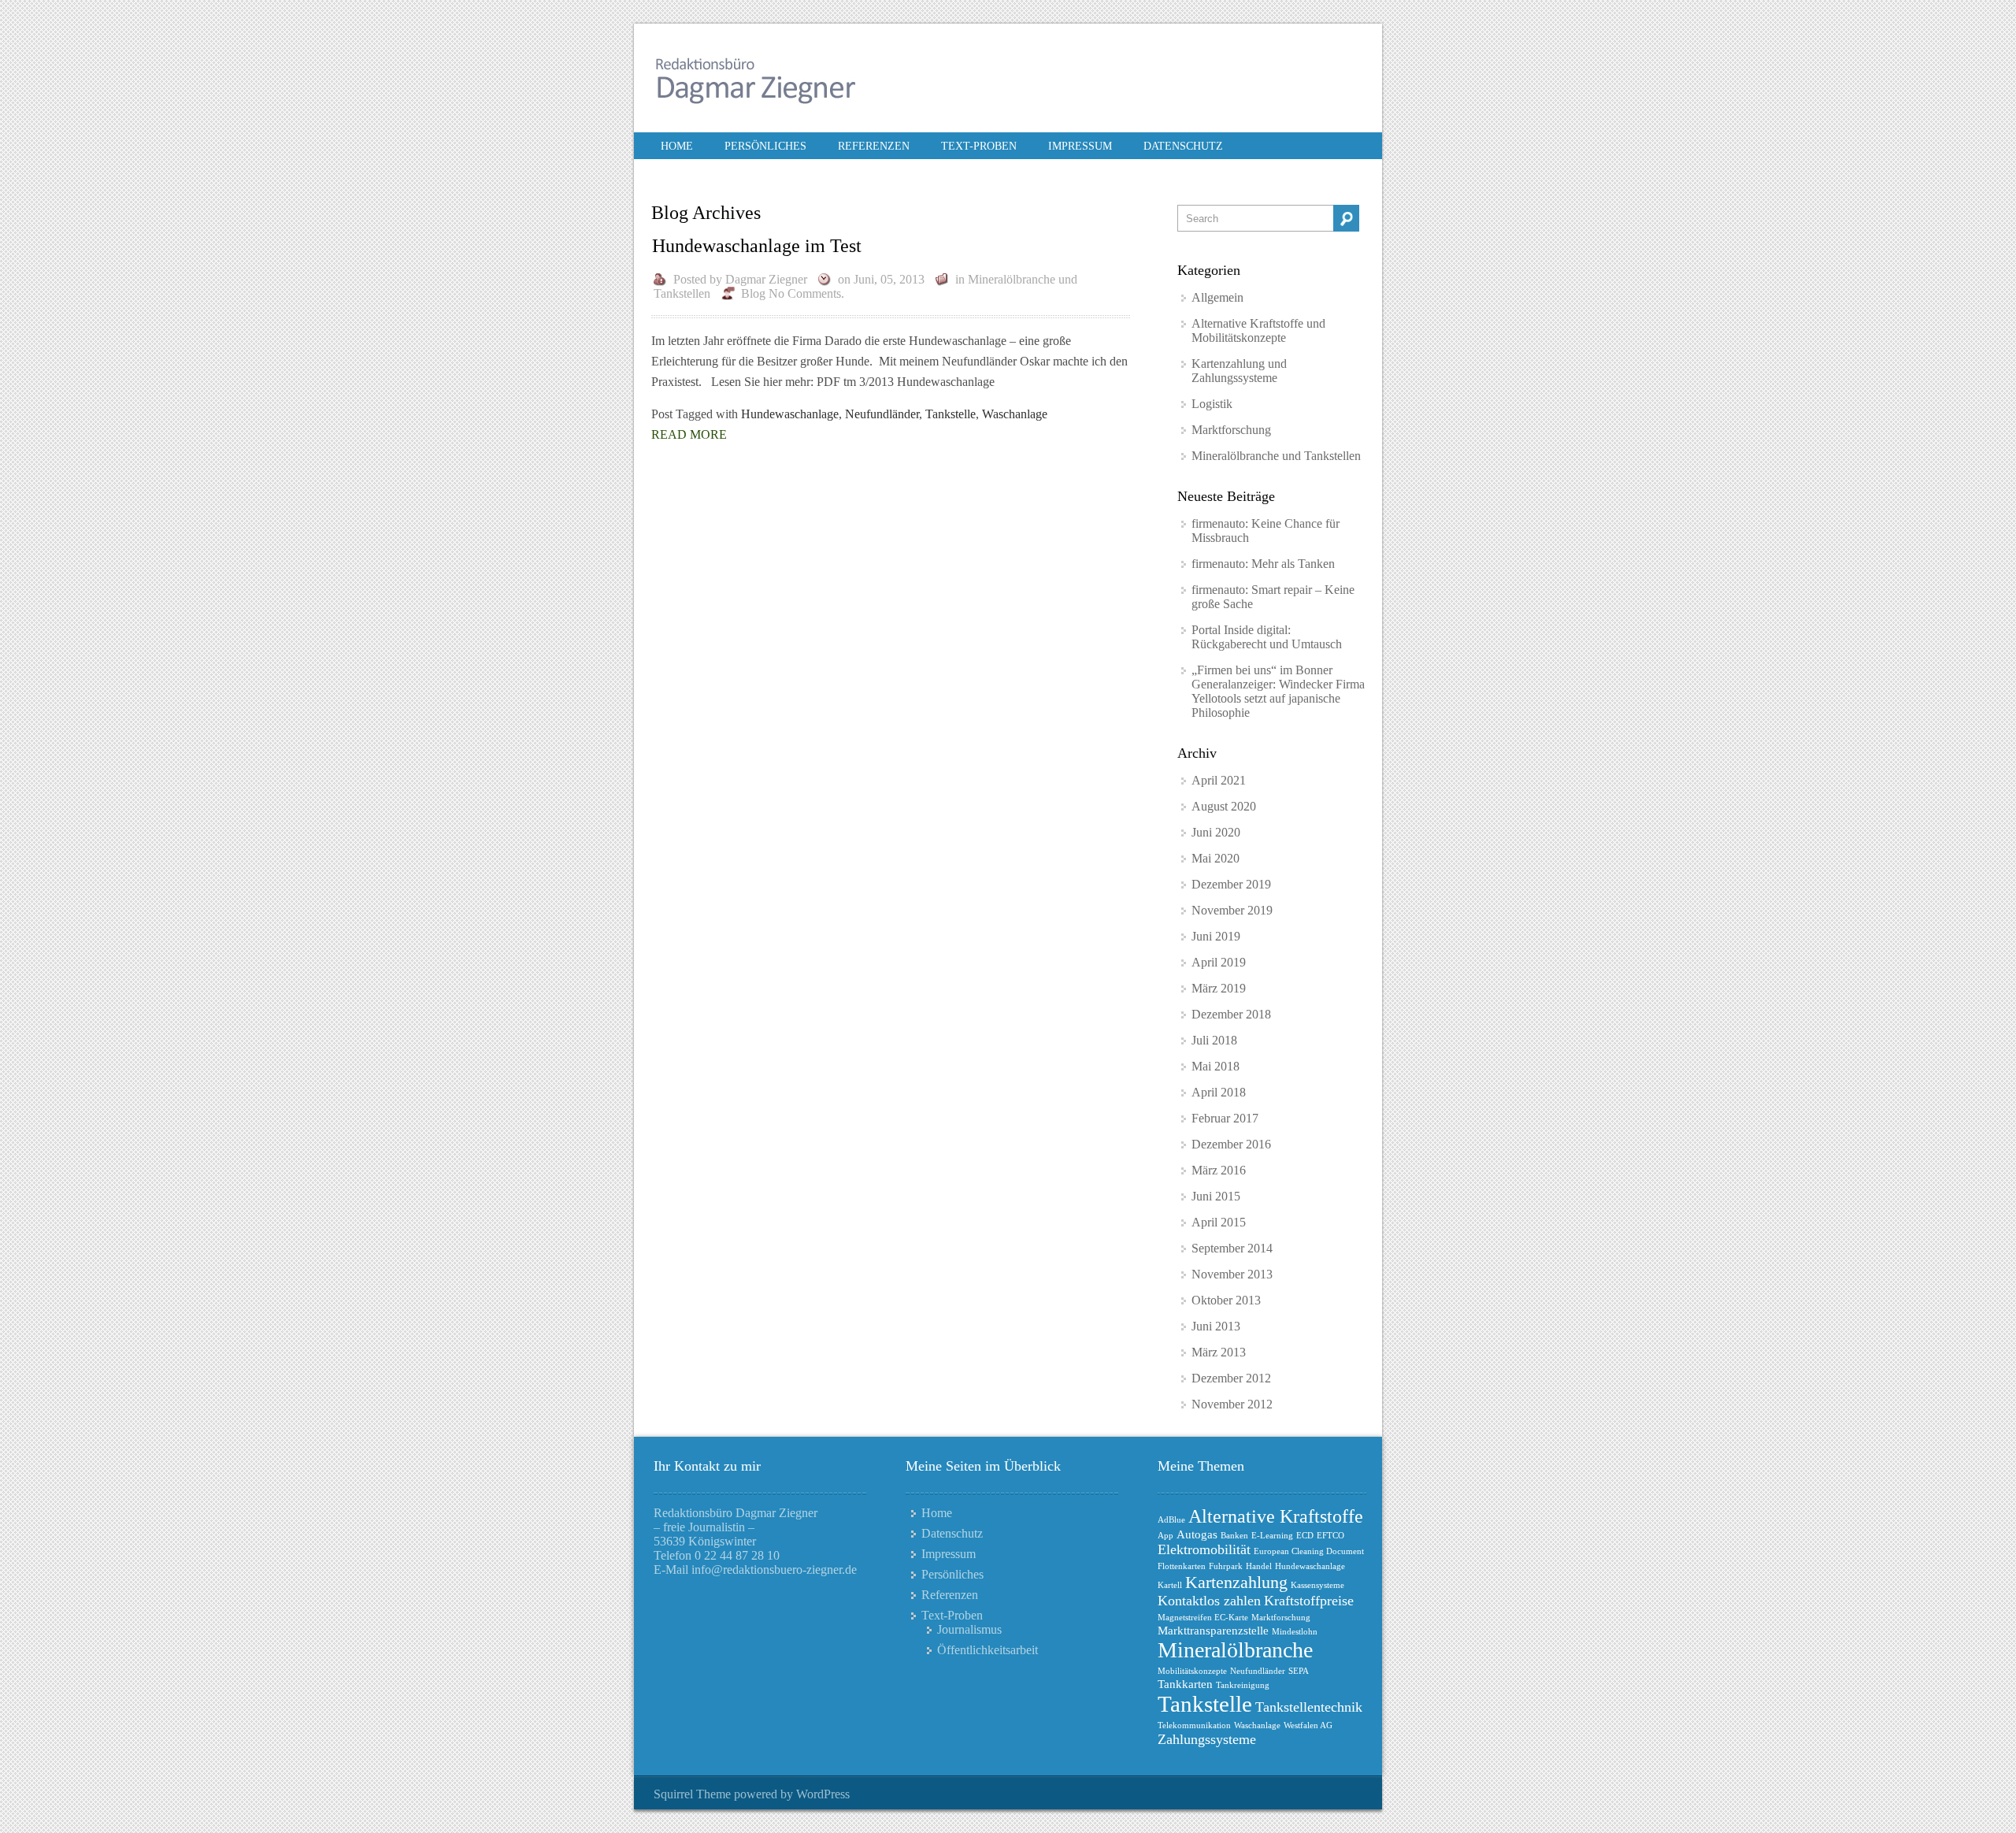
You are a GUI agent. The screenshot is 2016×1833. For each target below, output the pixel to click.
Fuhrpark (1226, 1566)
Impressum (1080, 146)
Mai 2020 (1216, 858)
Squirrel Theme (692, 1794)
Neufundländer (882, 414)
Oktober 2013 (1226, 1300)
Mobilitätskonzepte (1192, 1671)
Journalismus (969, 1629)
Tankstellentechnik (1309, 1707)
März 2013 (1219, 1352)
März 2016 (1219, 1170)
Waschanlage (1015, 414)
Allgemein (1217, 297)
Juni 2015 (1216, 1196)
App (1165, 1536)
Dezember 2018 (1231, 1014)
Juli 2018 (1214, 1040)
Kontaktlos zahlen (1209, 1601)
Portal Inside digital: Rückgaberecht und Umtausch (1267, 637)
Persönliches (765, 146)
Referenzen (874, 146)
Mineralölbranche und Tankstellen (1276, 456)
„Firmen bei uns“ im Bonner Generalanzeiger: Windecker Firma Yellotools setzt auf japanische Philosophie (1278, 691)
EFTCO (1330, 1536)
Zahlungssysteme (1207, 1739)
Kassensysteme (1317, 1585)
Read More (689, 434)
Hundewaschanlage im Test (757, 246)
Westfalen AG (1308, 1725)
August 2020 (1224, 806)
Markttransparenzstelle (1213, 1631)
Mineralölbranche (1235, 1650)
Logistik (1212, 404)
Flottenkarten (1182, 1566)
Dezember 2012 (1231, 1378)
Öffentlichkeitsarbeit (988, 1650)
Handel (1259, 1566)
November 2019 (1232, 910)
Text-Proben (979, 146)
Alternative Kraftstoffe (1276, 1516)
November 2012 (1232, 1404)
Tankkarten (1185, 1684)
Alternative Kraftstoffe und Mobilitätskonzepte (1258, 330)
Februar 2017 (1225, 1118)
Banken (1234, 1536)
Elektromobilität (1204, 1549)
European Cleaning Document (1309, 1551)
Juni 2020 (1216, 832)
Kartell (1170, 1585)
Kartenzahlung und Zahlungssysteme (1239, 371)
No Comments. (806, 293)
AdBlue (1171, 1520)
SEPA (1299, 1671)
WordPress (823, 1794)
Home (677, 146)
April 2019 (1219, 962)
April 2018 (1219, 1092)
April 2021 (1219, 780)
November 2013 (1232, 1274)
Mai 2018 (1216, 1066)
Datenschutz (1183, 146)
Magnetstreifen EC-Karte (1203, 1618)
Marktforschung (1231, 430)
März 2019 (1219, 988)
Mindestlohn (1295, 1632)
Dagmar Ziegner (766, 279)
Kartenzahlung (1236, 1582)
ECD (1305, 1536)
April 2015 (1219, 1222)
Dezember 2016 (1231, 1144)
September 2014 (1232, 1248)
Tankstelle (951, 414)
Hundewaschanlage (790, 414)
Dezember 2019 (1231, 884)
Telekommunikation (1194, 1725)
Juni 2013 (1216, 1326)
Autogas (1197, 1534)
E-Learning (1272, 1536)
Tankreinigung (1243, 1685)
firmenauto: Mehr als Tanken (1263, 564)
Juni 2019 (1216, 936)
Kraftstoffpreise (1309, 1601)
